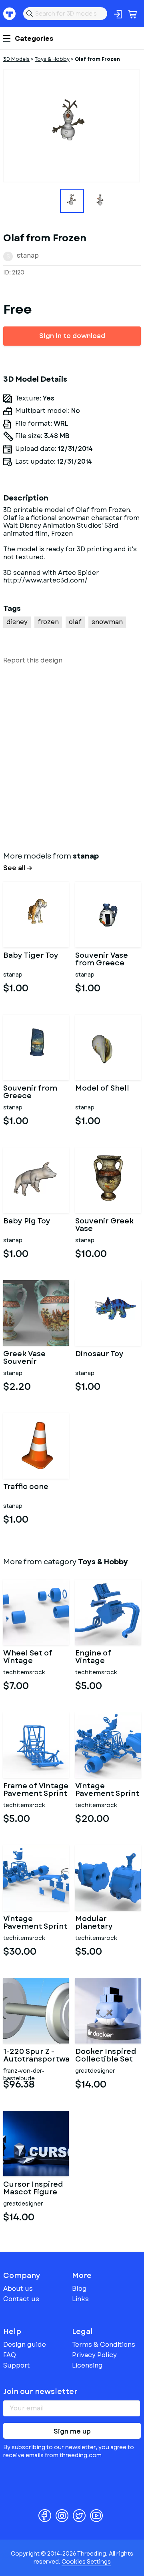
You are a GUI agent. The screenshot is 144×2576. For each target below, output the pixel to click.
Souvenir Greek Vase (104, 1225)
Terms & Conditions (104, 2345)
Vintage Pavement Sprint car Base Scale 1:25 (107, 1790)
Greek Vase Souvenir (24, 1358)
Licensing (87, 2365)
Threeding (10, 14)
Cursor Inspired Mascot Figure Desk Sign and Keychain (33, 2189)
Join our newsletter (40, 2392)
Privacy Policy (94, 2355)
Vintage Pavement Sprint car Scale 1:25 (35, 1923)
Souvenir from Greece (30, 1093)
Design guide (25, 2345)
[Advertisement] (72, 756)
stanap (28, 255)
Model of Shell (102, 1089)
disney (17, 622)
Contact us (21, 2299)
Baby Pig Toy (27, 1222)
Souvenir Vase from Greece (102, 960)
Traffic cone (26, 1487)
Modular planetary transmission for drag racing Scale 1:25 (106, 1923)
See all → (18, 868)
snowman (107, 622)
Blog (79, 2289)
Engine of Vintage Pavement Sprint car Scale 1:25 (107, 1657)
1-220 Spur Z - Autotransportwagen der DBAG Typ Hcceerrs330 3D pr (36, 2056)
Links (80, 2299)
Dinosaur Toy (99, 1355)
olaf (75, 622)
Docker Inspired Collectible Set (106, 2056)
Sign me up (72, 2431)
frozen (48, 622)
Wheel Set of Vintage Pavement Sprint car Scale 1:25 (35, 1657)
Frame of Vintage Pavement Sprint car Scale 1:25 (36, 1790)
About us (18, 2289)
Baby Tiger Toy (31, 956)
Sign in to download (72, 336)
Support (17, 2365)
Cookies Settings (86, 2562)
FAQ (10, 2355)
